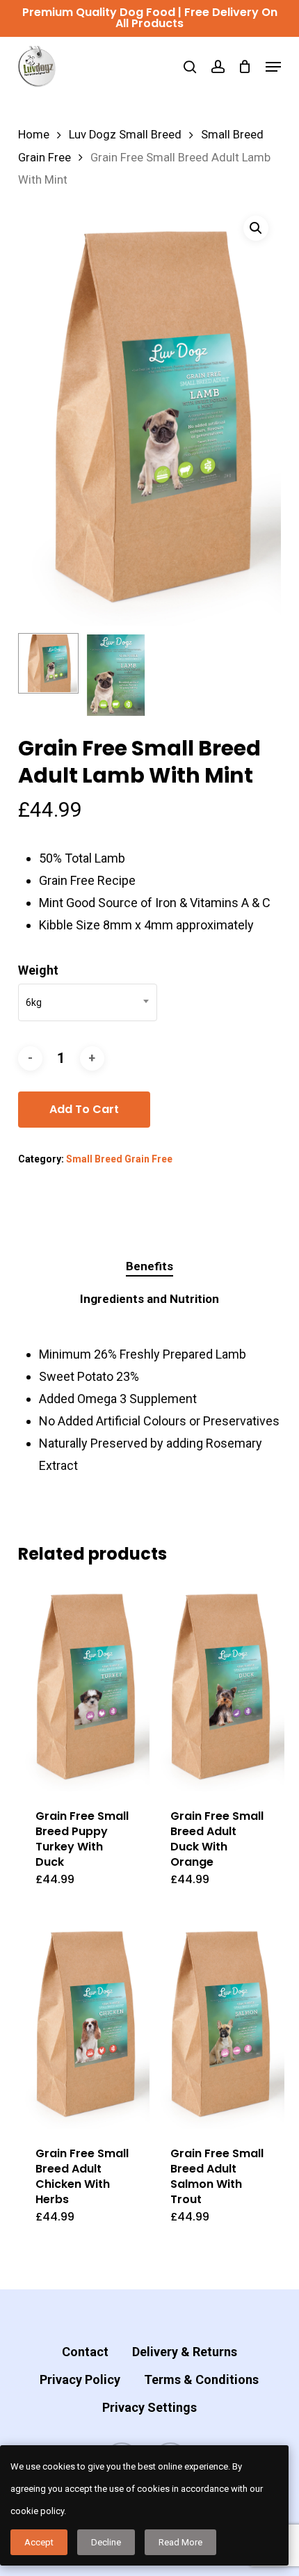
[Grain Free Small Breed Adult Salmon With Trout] (219, 2023)
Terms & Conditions (201, 2379)
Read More (180, 2542)
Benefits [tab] (149, 1266)
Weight (38, 970)
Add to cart (84, 1109)
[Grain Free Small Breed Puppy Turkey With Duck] (84, 1686)
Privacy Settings (149, 2407)
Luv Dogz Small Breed (125, 135)
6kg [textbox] (34, 1002)
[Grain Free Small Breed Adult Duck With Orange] (219, 1686)
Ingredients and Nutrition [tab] (149, 1299)
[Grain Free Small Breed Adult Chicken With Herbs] (84, 2023)
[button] (273, 67)
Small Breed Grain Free (119, 1159)
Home (34, 135)
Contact (85, 2352)
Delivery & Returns (185, 2352)
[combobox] (88, 1002)
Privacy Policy (80, 2379)
